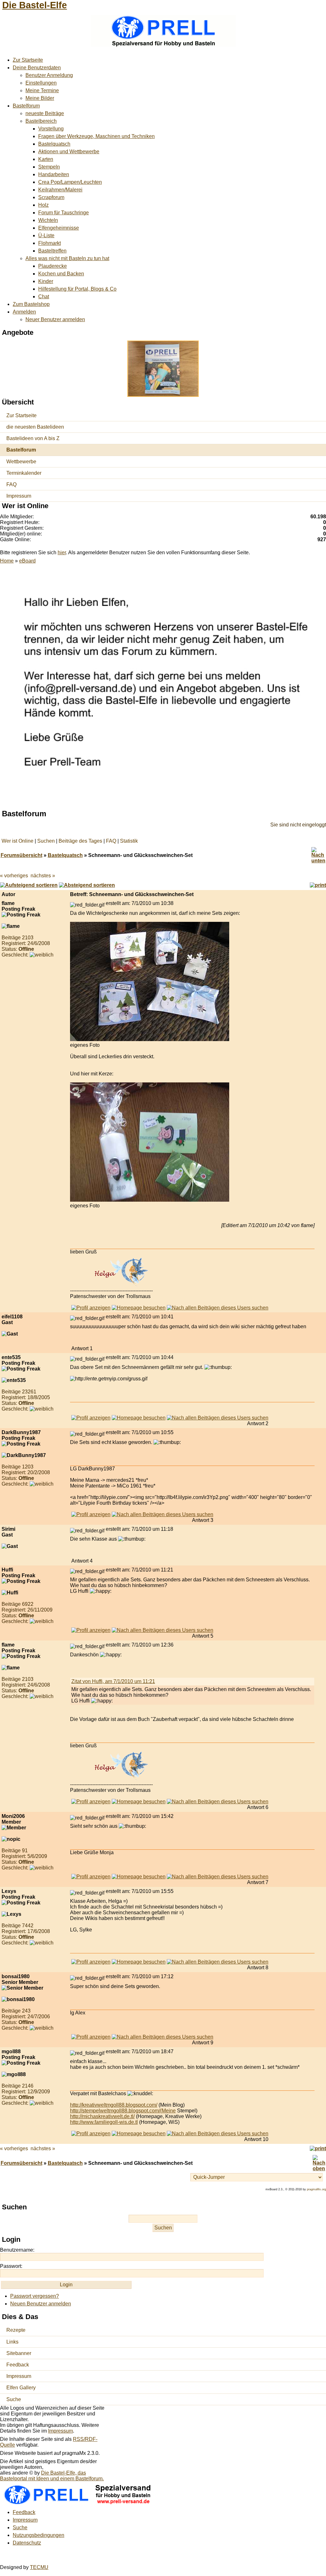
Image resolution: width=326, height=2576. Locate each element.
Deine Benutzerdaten (37, 68)
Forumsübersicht (21, 855)
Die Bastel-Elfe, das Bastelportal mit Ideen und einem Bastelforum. (52, 2476)
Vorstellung (51, 129)
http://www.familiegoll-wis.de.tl (104, 2122)
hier (62, 552)
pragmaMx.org (316, 2189)
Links (12, 2342)
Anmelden (24, 312)
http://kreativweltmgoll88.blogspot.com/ (114, 2105)
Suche (14, 2399)
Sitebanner (19, 2353)
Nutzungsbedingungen (39, 2535)
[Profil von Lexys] (91, 1962)
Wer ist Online (18, 841)
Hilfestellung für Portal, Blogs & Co (77, 289)
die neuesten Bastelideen (35, 427)
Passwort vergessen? (35, 2296)
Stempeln (49, 167)
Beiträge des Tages (80, 841)
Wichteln (48, 220)
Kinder (46, 281)
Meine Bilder (40, 98)
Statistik (129, 841)
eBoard (27, 561)
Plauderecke (53, 266)
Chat (44, 297)
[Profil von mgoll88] (91, 2134)
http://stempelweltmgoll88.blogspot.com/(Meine (123, 2111)
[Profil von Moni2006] (91, 1877)
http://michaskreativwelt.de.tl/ (102, 2116)
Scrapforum (51, 197)
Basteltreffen (52, 251)
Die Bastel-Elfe (35, 5)
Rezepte (16, 2330)
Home (7, 561)
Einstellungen (41, 83)
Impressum (19, 496)
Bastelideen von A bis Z (33, 438)
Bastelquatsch (54, 144)
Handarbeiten (54, 174)
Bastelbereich (41, 121)
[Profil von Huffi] (91, 1630)
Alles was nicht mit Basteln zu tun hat (67, 258)
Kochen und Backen (61, 274)
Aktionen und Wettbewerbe (69, 152)
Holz (43, 205)
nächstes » (43, 876)
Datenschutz (27, 2543)
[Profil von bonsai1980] (91, 2037)
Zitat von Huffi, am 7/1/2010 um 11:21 (113, 1681)
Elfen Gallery (21, 2388)
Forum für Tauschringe (64, 213)
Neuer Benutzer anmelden (55, 319)
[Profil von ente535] (91, 1418)
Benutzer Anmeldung (49, 75)
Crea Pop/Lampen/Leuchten (70, 182)
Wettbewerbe (21, 462)
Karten (46, 159)
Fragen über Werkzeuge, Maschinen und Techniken (96, 136)
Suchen (46, 841)
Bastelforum (26, 106)
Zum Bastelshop (31, 304)
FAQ (11, 484)
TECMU (39, 2567)
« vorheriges (14, 876)
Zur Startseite (28, 60)
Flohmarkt (50, 243)
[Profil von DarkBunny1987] (91, 1514)
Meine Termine (42, 90)
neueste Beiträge (45, 113)
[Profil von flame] (91, 1308)
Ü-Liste (46, 235)
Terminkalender (24, 473)
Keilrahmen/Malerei (60, 190)
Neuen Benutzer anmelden (41, 2304)
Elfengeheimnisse (59, 228)
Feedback (18, 2365)
